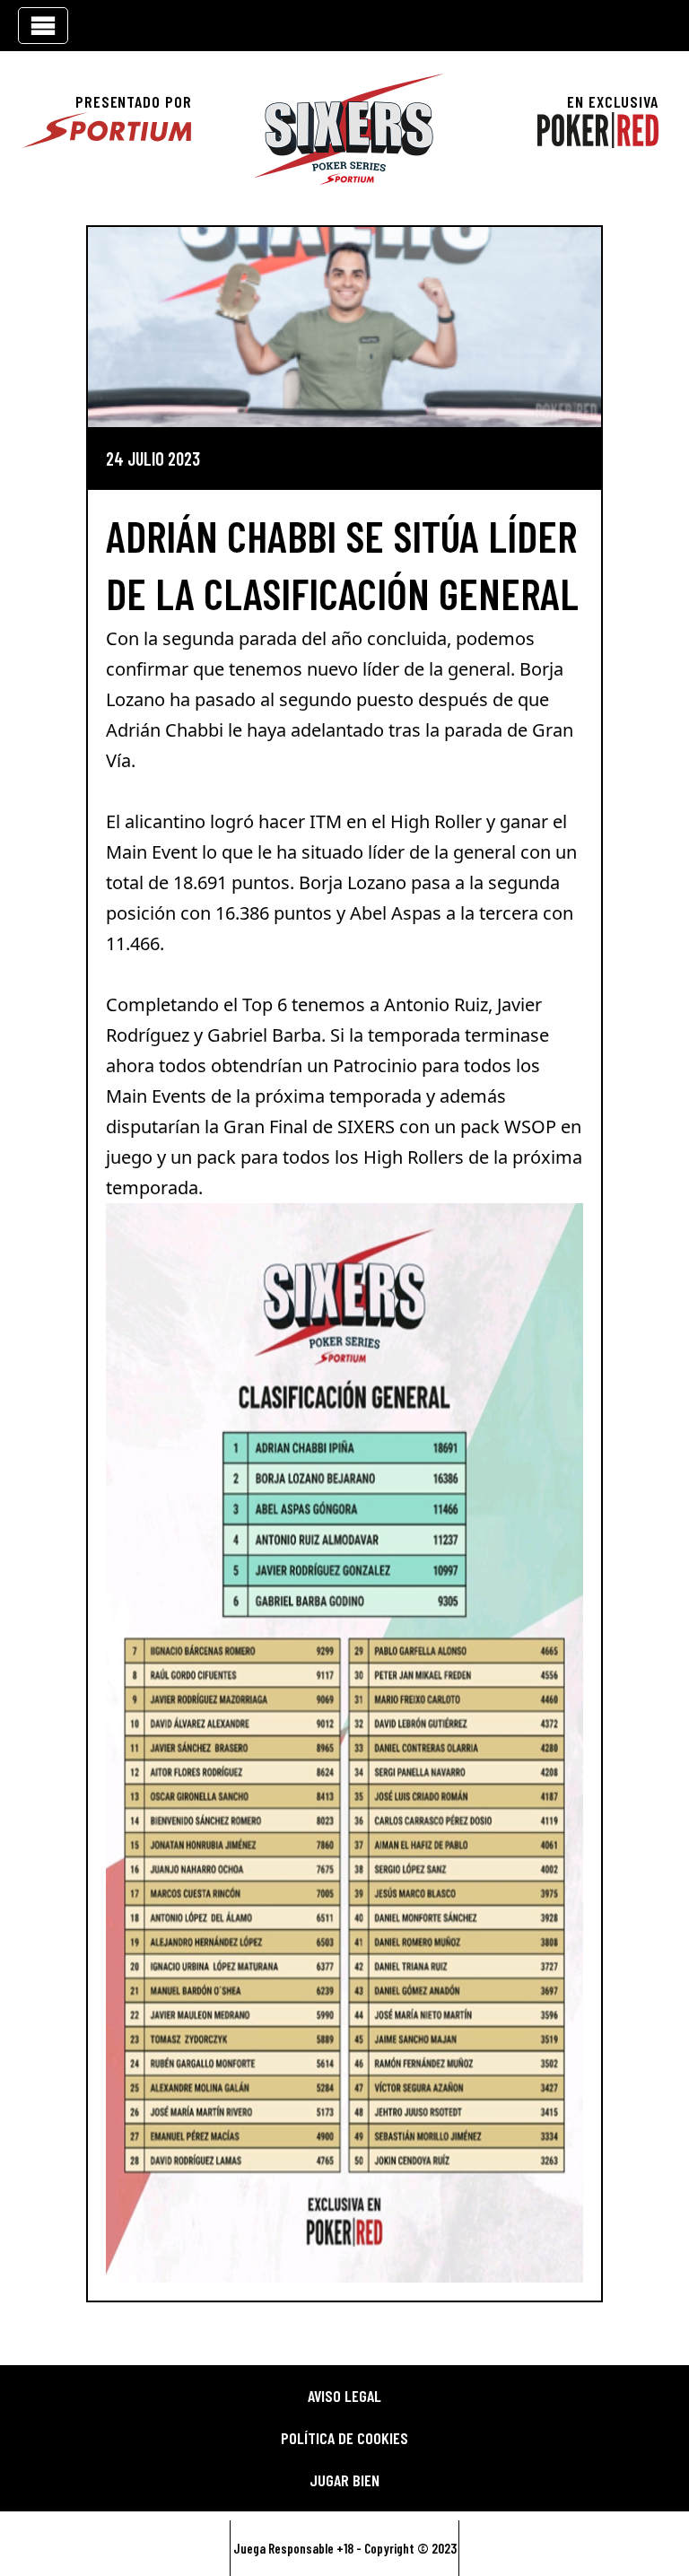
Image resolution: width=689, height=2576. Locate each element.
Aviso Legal (344, 2396)
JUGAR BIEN (344, 2480)
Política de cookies (344, 2438)
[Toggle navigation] (43, 26)
